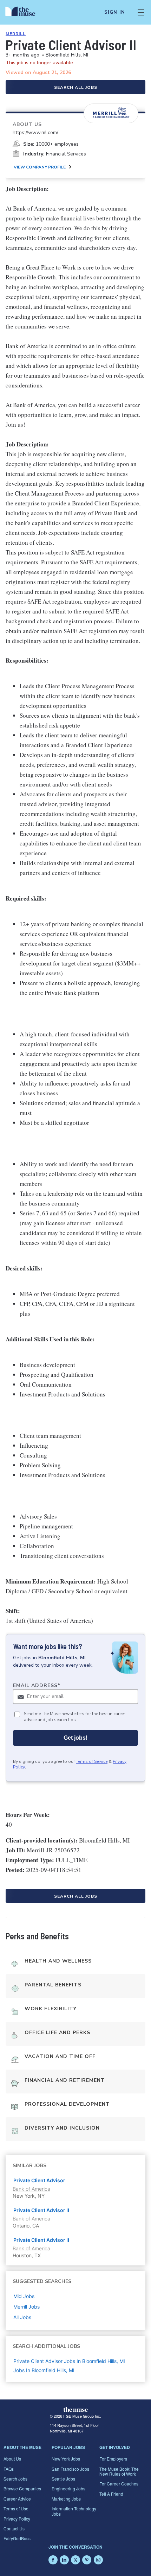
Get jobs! (75, 1738)
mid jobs (24, 2296)
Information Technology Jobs (74, 2511)
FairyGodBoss (17, 2538)
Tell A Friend (111, 2494)
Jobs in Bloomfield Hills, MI (44, 2370)
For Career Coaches (119, 2484)
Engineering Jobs (68, 2488)
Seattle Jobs (63, 2479)
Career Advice (17, 2499)
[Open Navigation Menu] (141, 12)
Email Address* (37, 1685)
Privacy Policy (17, 2519)
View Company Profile (40, 167)
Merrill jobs (27, 2307)
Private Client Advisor (39, 2180)
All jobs (22, 2317)
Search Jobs (15, 2479)
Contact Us (14, 2528)
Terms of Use (16, 2508)
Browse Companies (22, 2488)
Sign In (115, 12)
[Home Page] (24, 12)
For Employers (113, 2459)
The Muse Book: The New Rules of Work (119, 2471)
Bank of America (31, 2189)
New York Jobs (66, 2459)
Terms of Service (92, 1761)
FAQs (9, 2469)
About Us (12, 2459)
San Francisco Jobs (70, 2469)
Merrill (16, 34)
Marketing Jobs (66, 2499)
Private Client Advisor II (41, 2210)
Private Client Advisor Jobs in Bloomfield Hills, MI (69, 2361)
